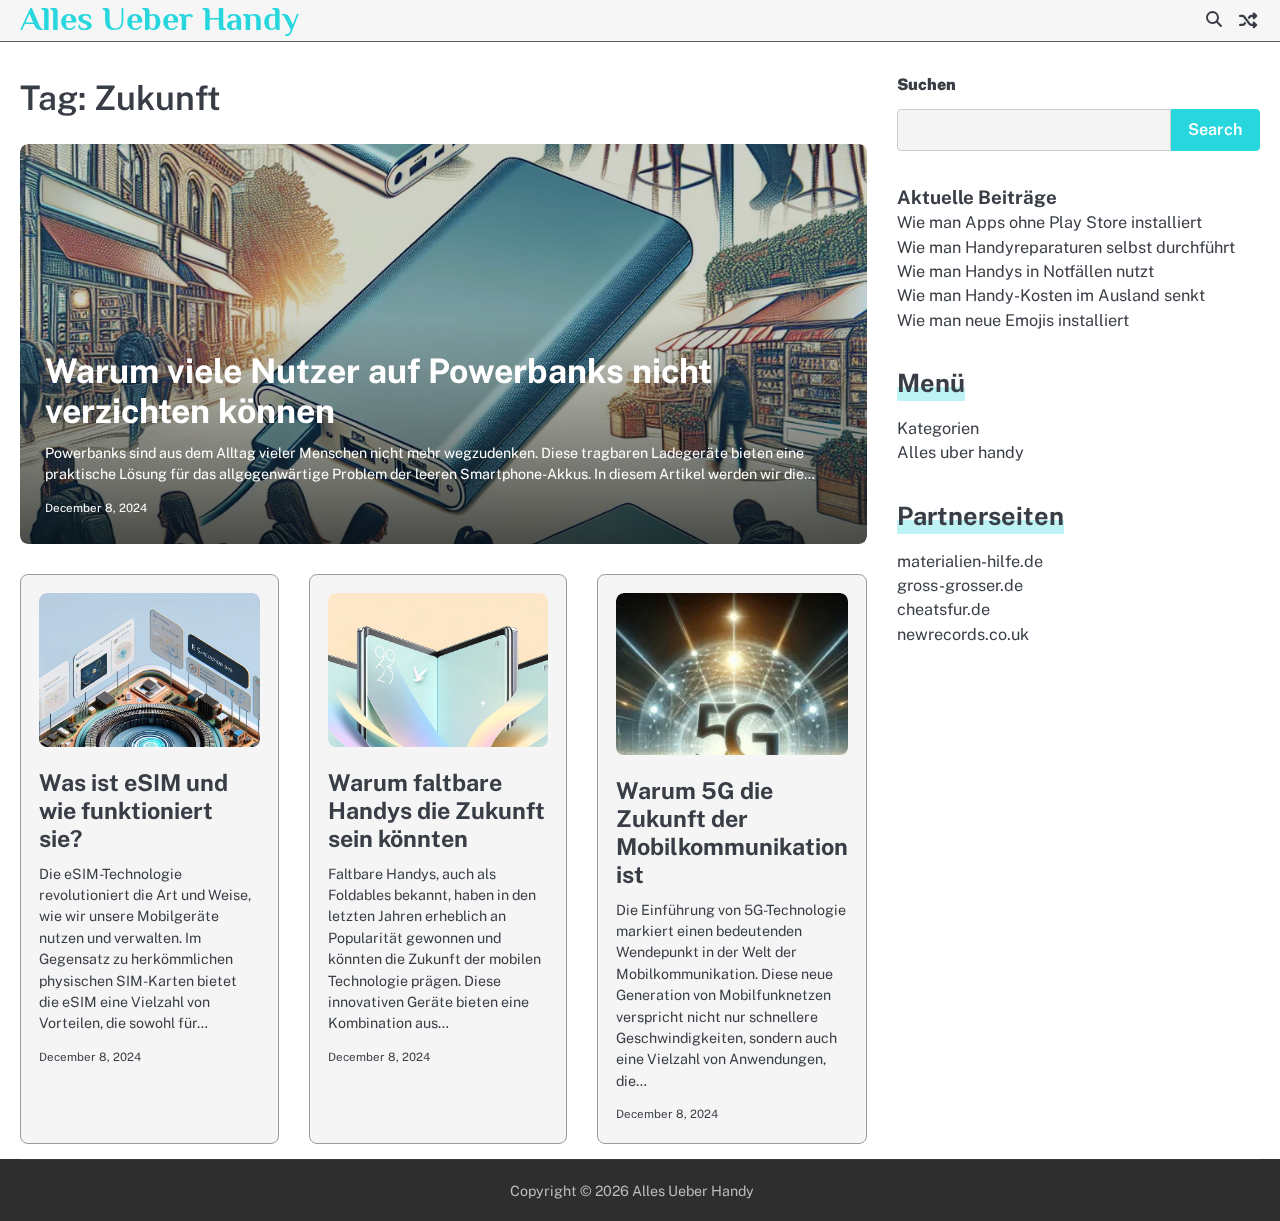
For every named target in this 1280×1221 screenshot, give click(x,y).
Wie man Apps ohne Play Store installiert (1049, 222)
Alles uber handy (960, 452)
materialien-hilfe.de (970, 561)
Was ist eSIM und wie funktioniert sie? (133, 810)
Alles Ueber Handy (159, 18)
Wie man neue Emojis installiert (1013, 320)
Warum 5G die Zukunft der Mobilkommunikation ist (732, 832)
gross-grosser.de (960, 585)
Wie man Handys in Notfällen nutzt (1025, 271)
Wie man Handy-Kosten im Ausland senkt (1051, 295)
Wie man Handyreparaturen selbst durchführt (1066, 247)
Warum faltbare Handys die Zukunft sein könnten (436, 810)
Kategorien (938, 428)
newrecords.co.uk (963, 634)
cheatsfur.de (943, 609)
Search (1215, 129)
